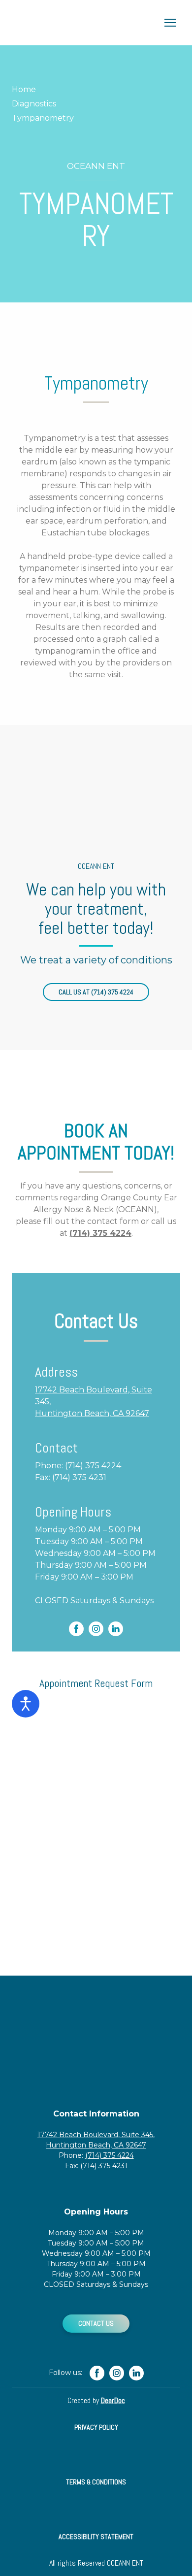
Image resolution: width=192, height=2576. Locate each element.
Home (24, 89)
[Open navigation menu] (170, 23)
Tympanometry (43, 118)
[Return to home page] (86, 23)
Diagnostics (34, 104)
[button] (96, 992)
